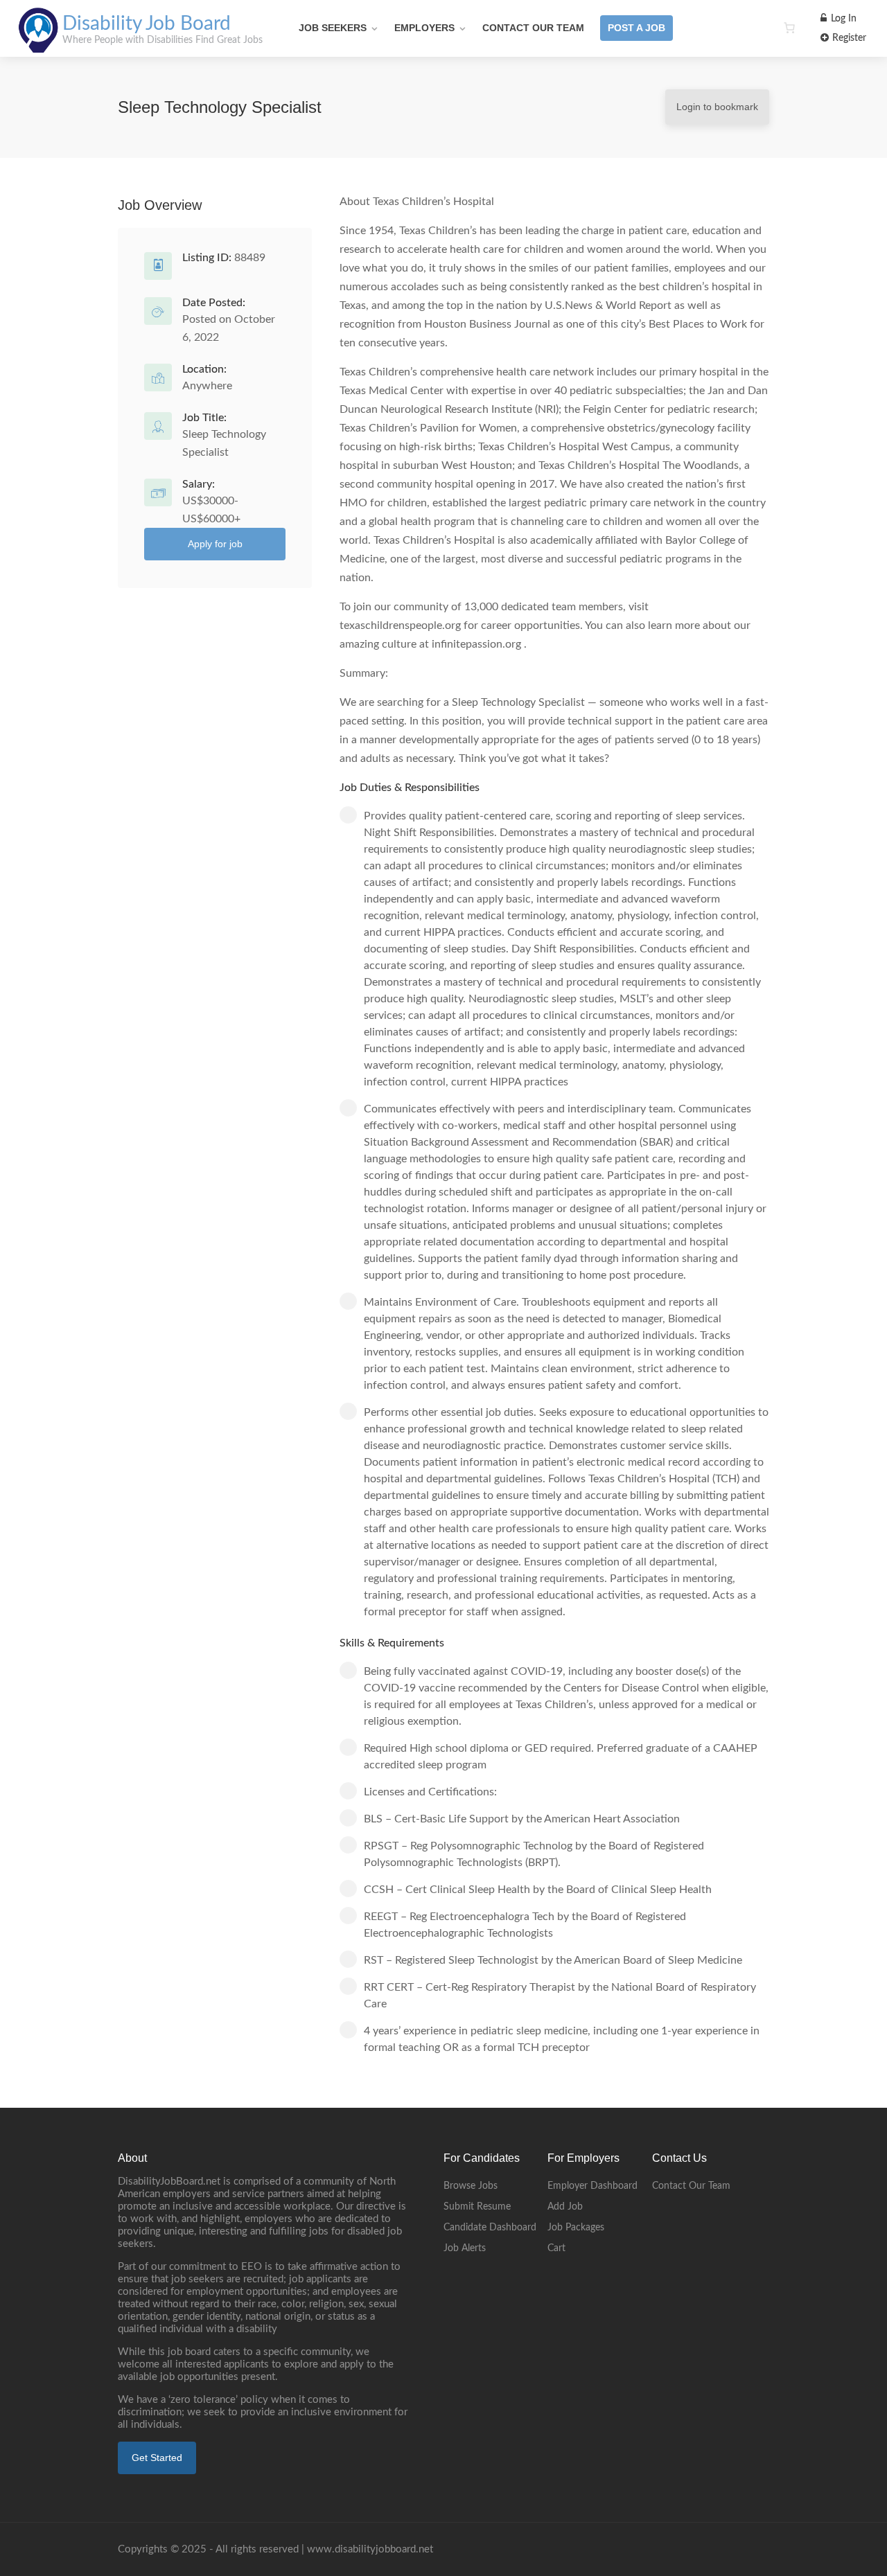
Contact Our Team (533, 28)
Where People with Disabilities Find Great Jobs (163, 40)
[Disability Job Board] (38, 45)
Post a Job (636, 28)
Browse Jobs (471, 2186)
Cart (556, 2248)
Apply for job (215, 544)
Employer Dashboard (592, 2186)
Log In (842, 19)
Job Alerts (465, 2248)
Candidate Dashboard (490, 2228)
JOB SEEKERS (333, 28)
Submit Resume (477, 2207)
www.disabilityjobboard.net (370, 2549)
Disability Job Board (147, 24)
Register (848, 38)
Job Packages (576, 2228)
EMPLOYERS (424, 28)
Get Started (157, 2458)
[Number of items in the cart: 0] (789, 28)
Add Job (565, 2207)
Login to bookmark (717, 107)
